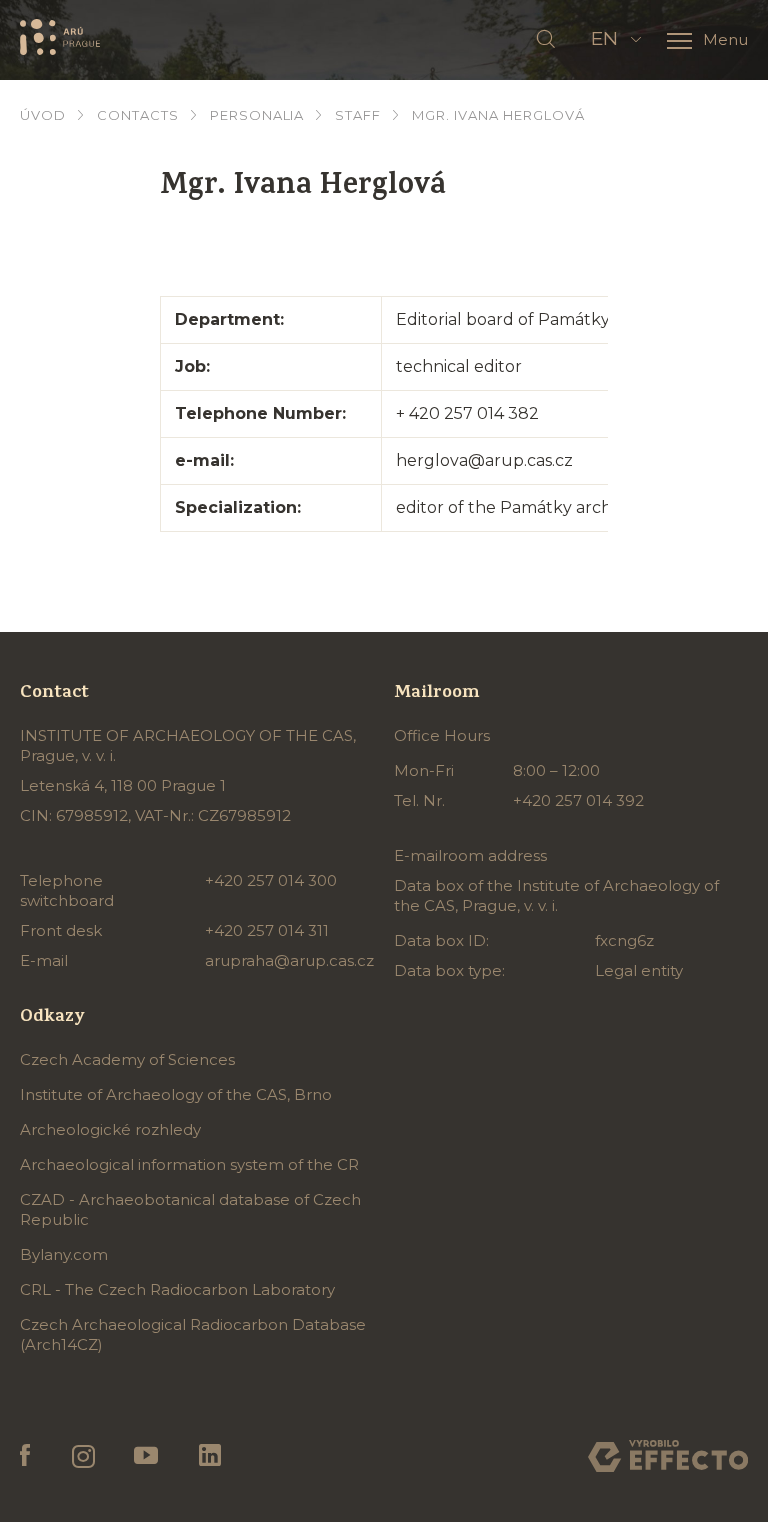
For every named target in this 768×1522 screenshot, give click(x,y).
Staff (358, 115)
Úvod (43, 115)
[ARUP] (60, 37)
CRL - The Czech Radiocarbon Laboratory (177, 1289)
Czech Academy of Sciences (127, 1059)
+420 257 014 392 (578, 800)
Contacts (138, 115)
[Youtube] (146, 1456)
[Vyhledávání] (546, 40)
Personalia (257, 115)
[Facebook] (25, 1456)
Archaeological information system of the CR (189, 1164)
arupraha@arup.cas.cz (289, 960)
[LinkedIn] (210, 1456)
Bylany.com (64, 1254)
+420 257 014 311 (267, 930)
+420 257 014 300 (271, 880)
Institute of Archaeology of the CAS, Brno (176, 1094)
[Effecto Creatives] (668, 1456)
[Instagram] (82, 1456)
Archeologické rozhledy (110, 1129)
